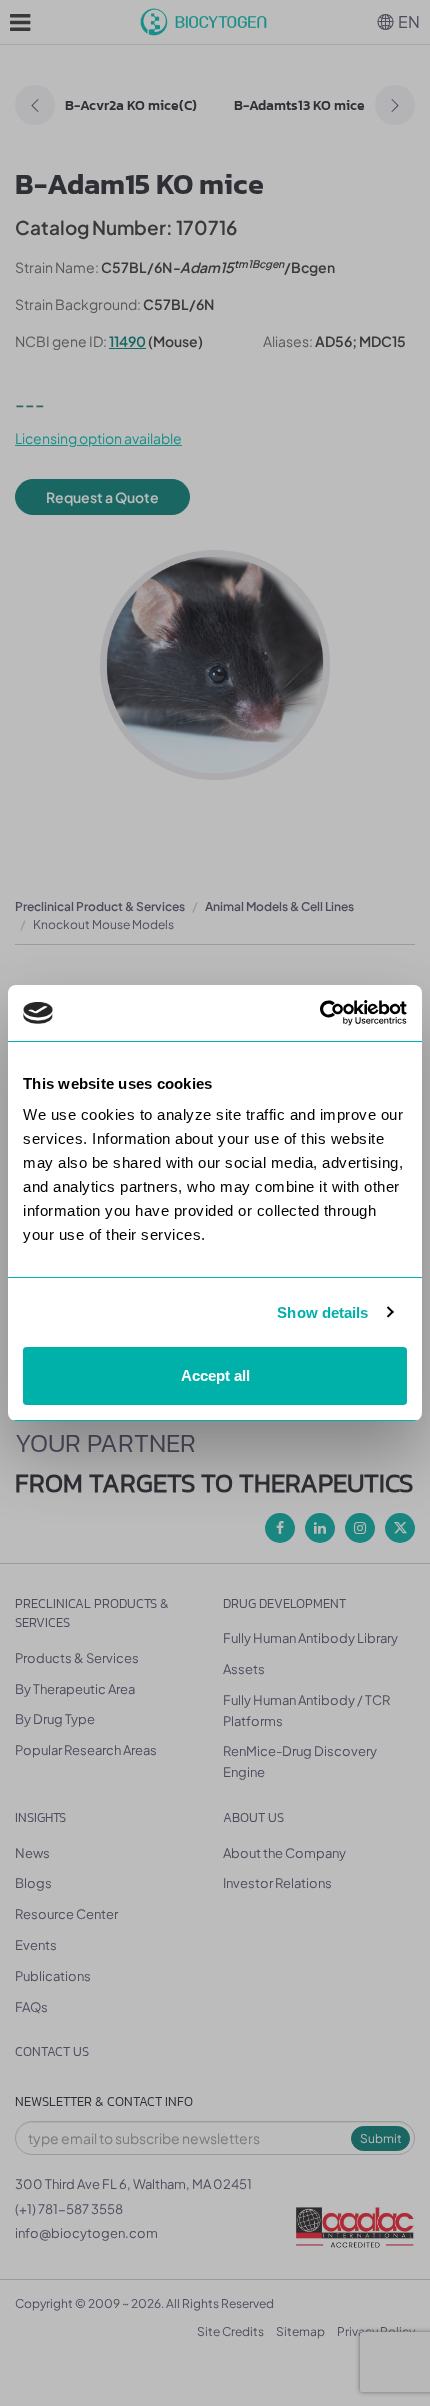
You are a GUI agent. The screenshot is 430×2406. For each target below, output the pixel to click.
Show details (322, 1312)
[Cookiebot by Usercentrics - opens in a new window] (319, 1013)
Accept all (215, 1375)
